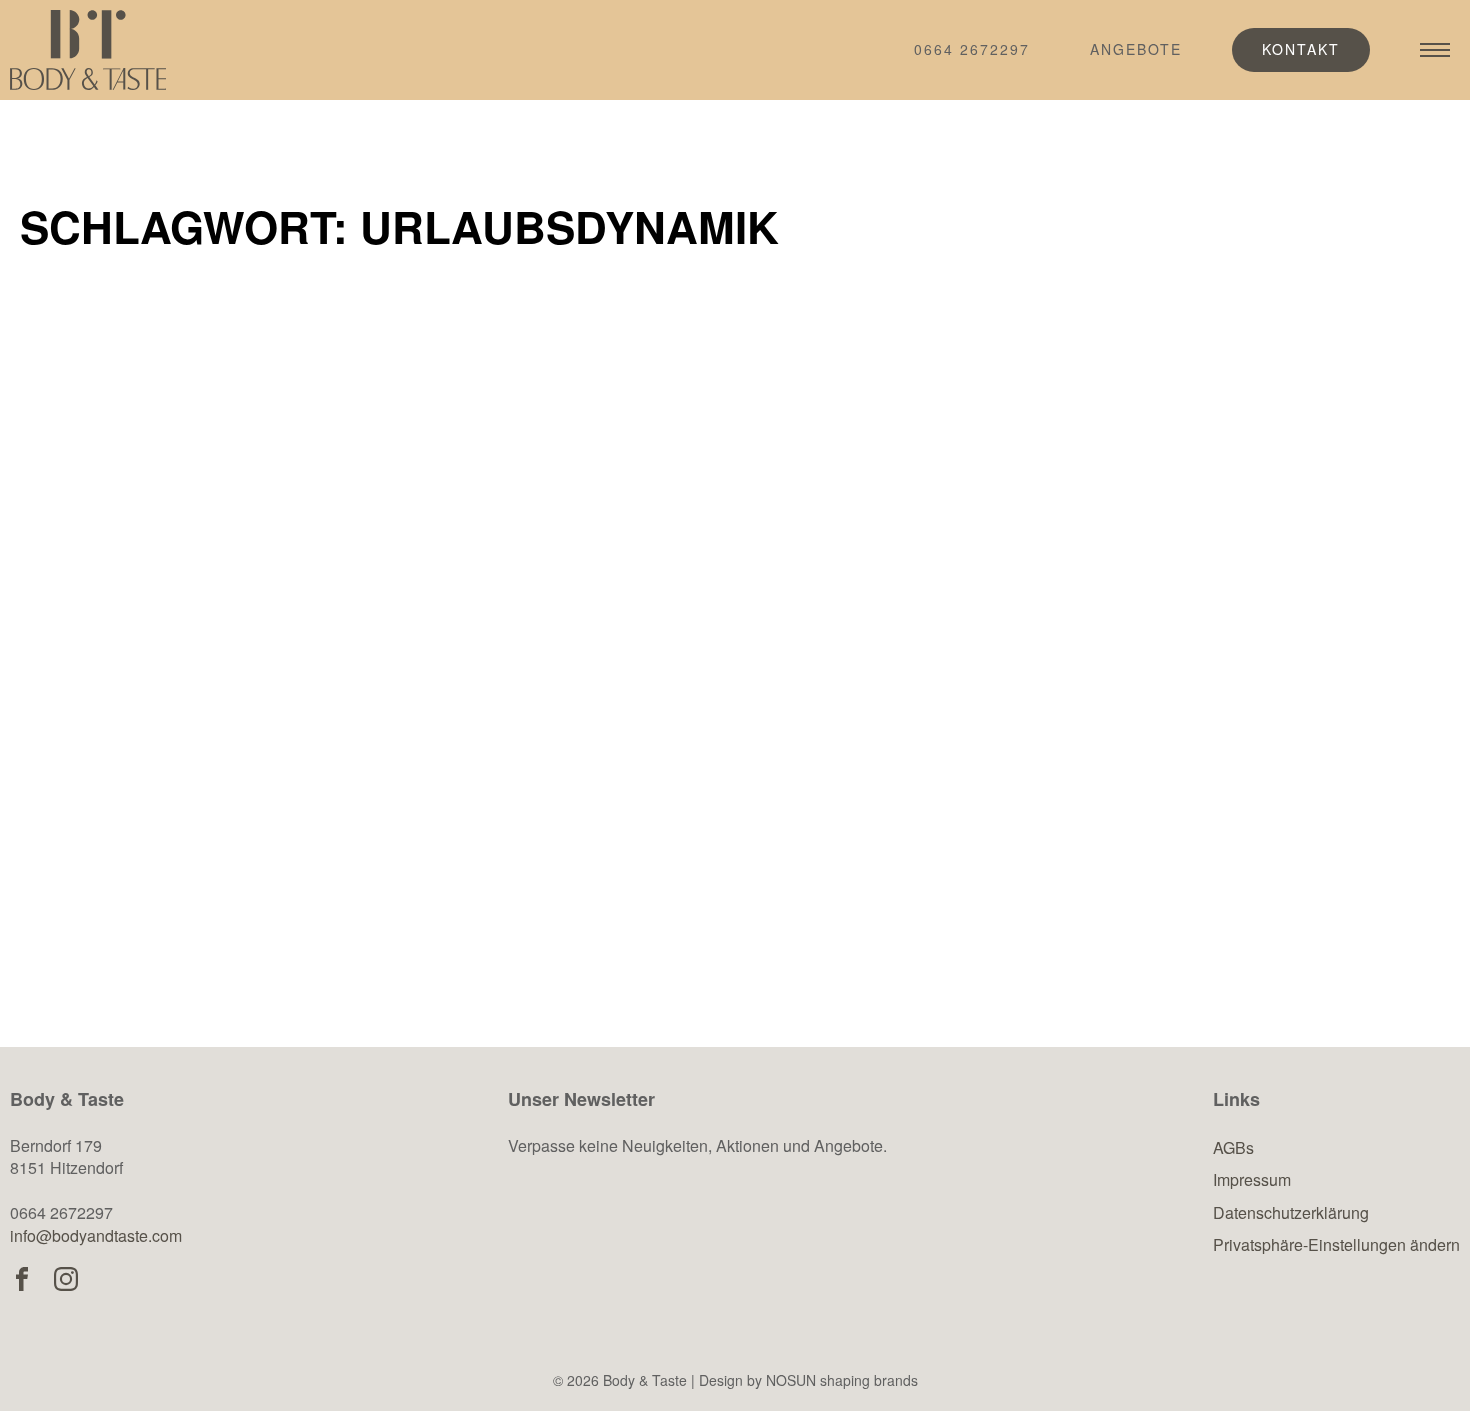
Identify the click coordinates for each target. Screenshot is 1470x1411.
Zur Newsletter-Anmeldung (684, 1244)
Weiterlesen (141, 901)
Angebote (1136, 49)
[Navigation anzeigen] (1435, 50)
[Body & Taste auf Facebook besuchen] (22, 1279)
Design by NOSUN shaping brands (808, 1380)
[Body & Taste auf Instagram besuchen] (66, 1279)
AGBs (1233, 1147)
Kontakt (1301, 49)
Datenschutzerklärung (1291, 1212)
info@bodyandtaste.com (96, 1235)
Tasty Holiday (134, 730)
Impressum (1252, 1179)
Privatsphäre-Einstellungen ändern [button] (1336, 1244)
